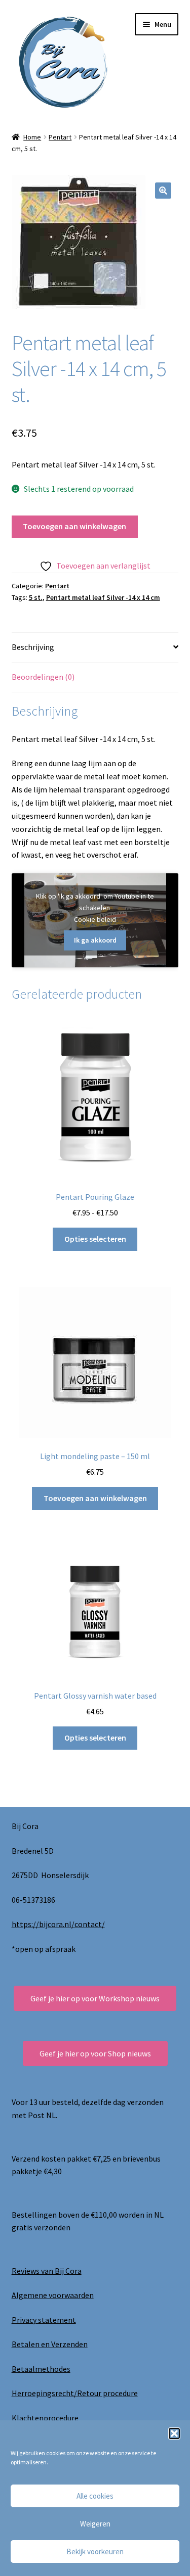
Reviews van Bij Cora (47, 2271)
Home (32, 137)
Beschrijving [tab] (33, 647)
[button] (174, 2433)
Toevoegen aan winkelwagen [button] (95, 1498)
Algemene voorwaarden (53, 2295)
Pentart (60, 137)
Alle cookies (95, 2496)
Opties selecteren (95, 1239)
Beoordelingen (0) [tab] (43, 677)
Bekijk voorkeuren (95, 2551)
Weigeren (95, 2524)
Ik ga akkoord (95, 940)
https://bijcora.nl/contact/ (58, 1924)
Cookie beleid (95, 919)
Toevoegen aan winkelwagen (74, 526)
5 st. (36, 597)
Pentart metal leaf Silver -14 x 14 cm (103, 597)
